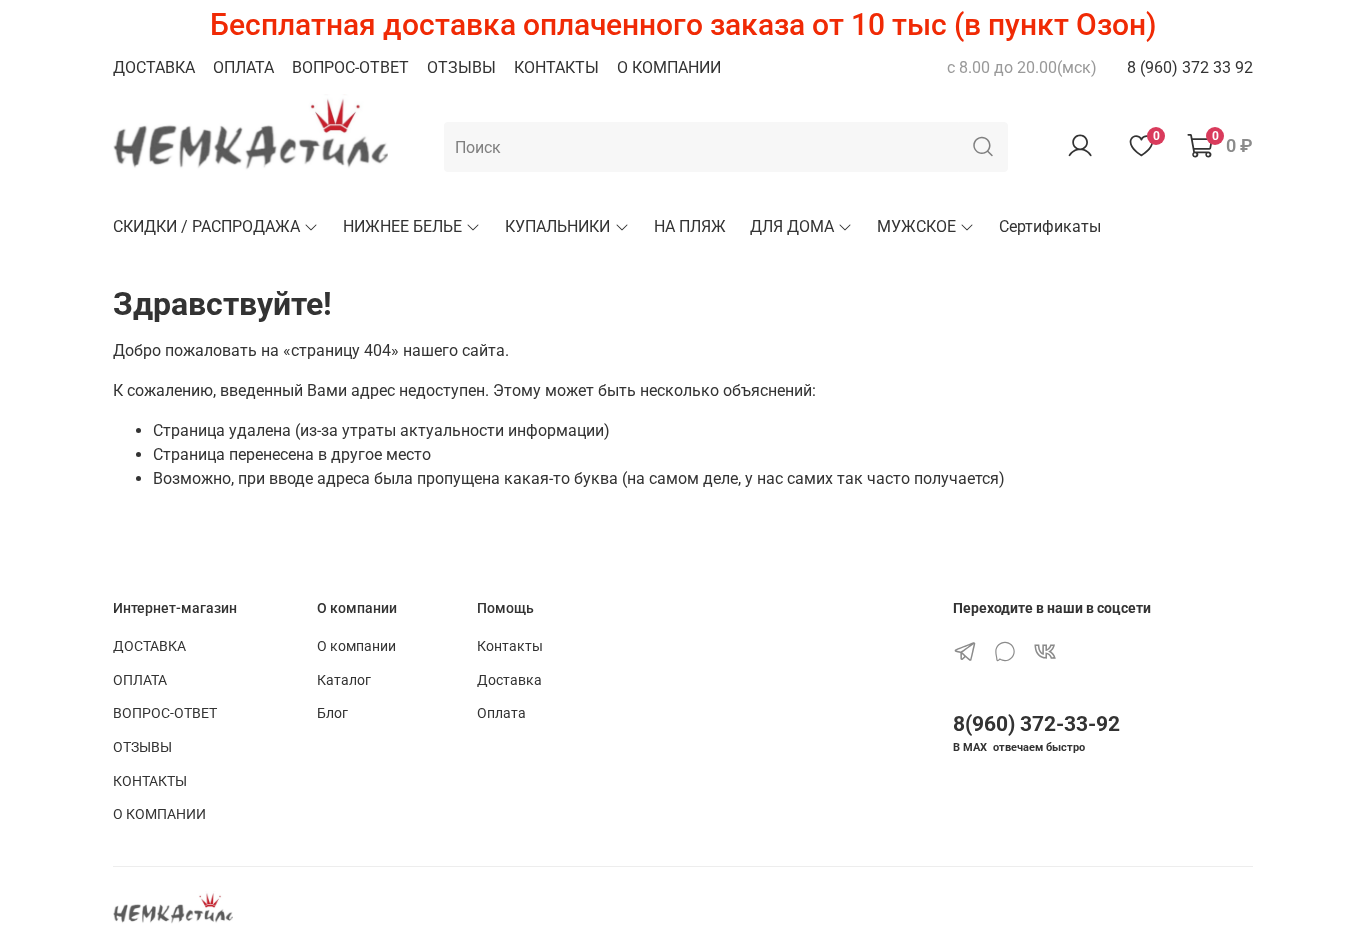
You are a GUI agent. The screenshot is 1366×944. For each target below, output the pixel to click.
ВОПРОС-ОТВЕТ (350, 67)
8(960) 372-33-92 (1036, 724)
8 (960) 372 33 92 (1190, 67)
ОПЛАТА (243, 67)
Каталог (344, 680)
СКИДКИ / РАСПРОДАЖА (206, 226)
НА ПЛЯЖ (690, 226)
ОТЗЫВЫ (461, 67)
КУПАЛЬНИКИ (557, 226)
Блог (332, 713)
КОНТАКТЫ (556, 67)
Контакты (510, 646)
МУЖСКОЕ (916, 226)
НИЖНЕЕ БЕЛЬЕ (402, 226)
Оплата (501, 713)
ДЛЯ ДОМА (792, 226)
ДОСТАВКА (154, 67)
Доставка (509, 680)
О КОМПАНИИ (669, 67)
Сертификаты (1050, 226)
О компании (356, 646)
